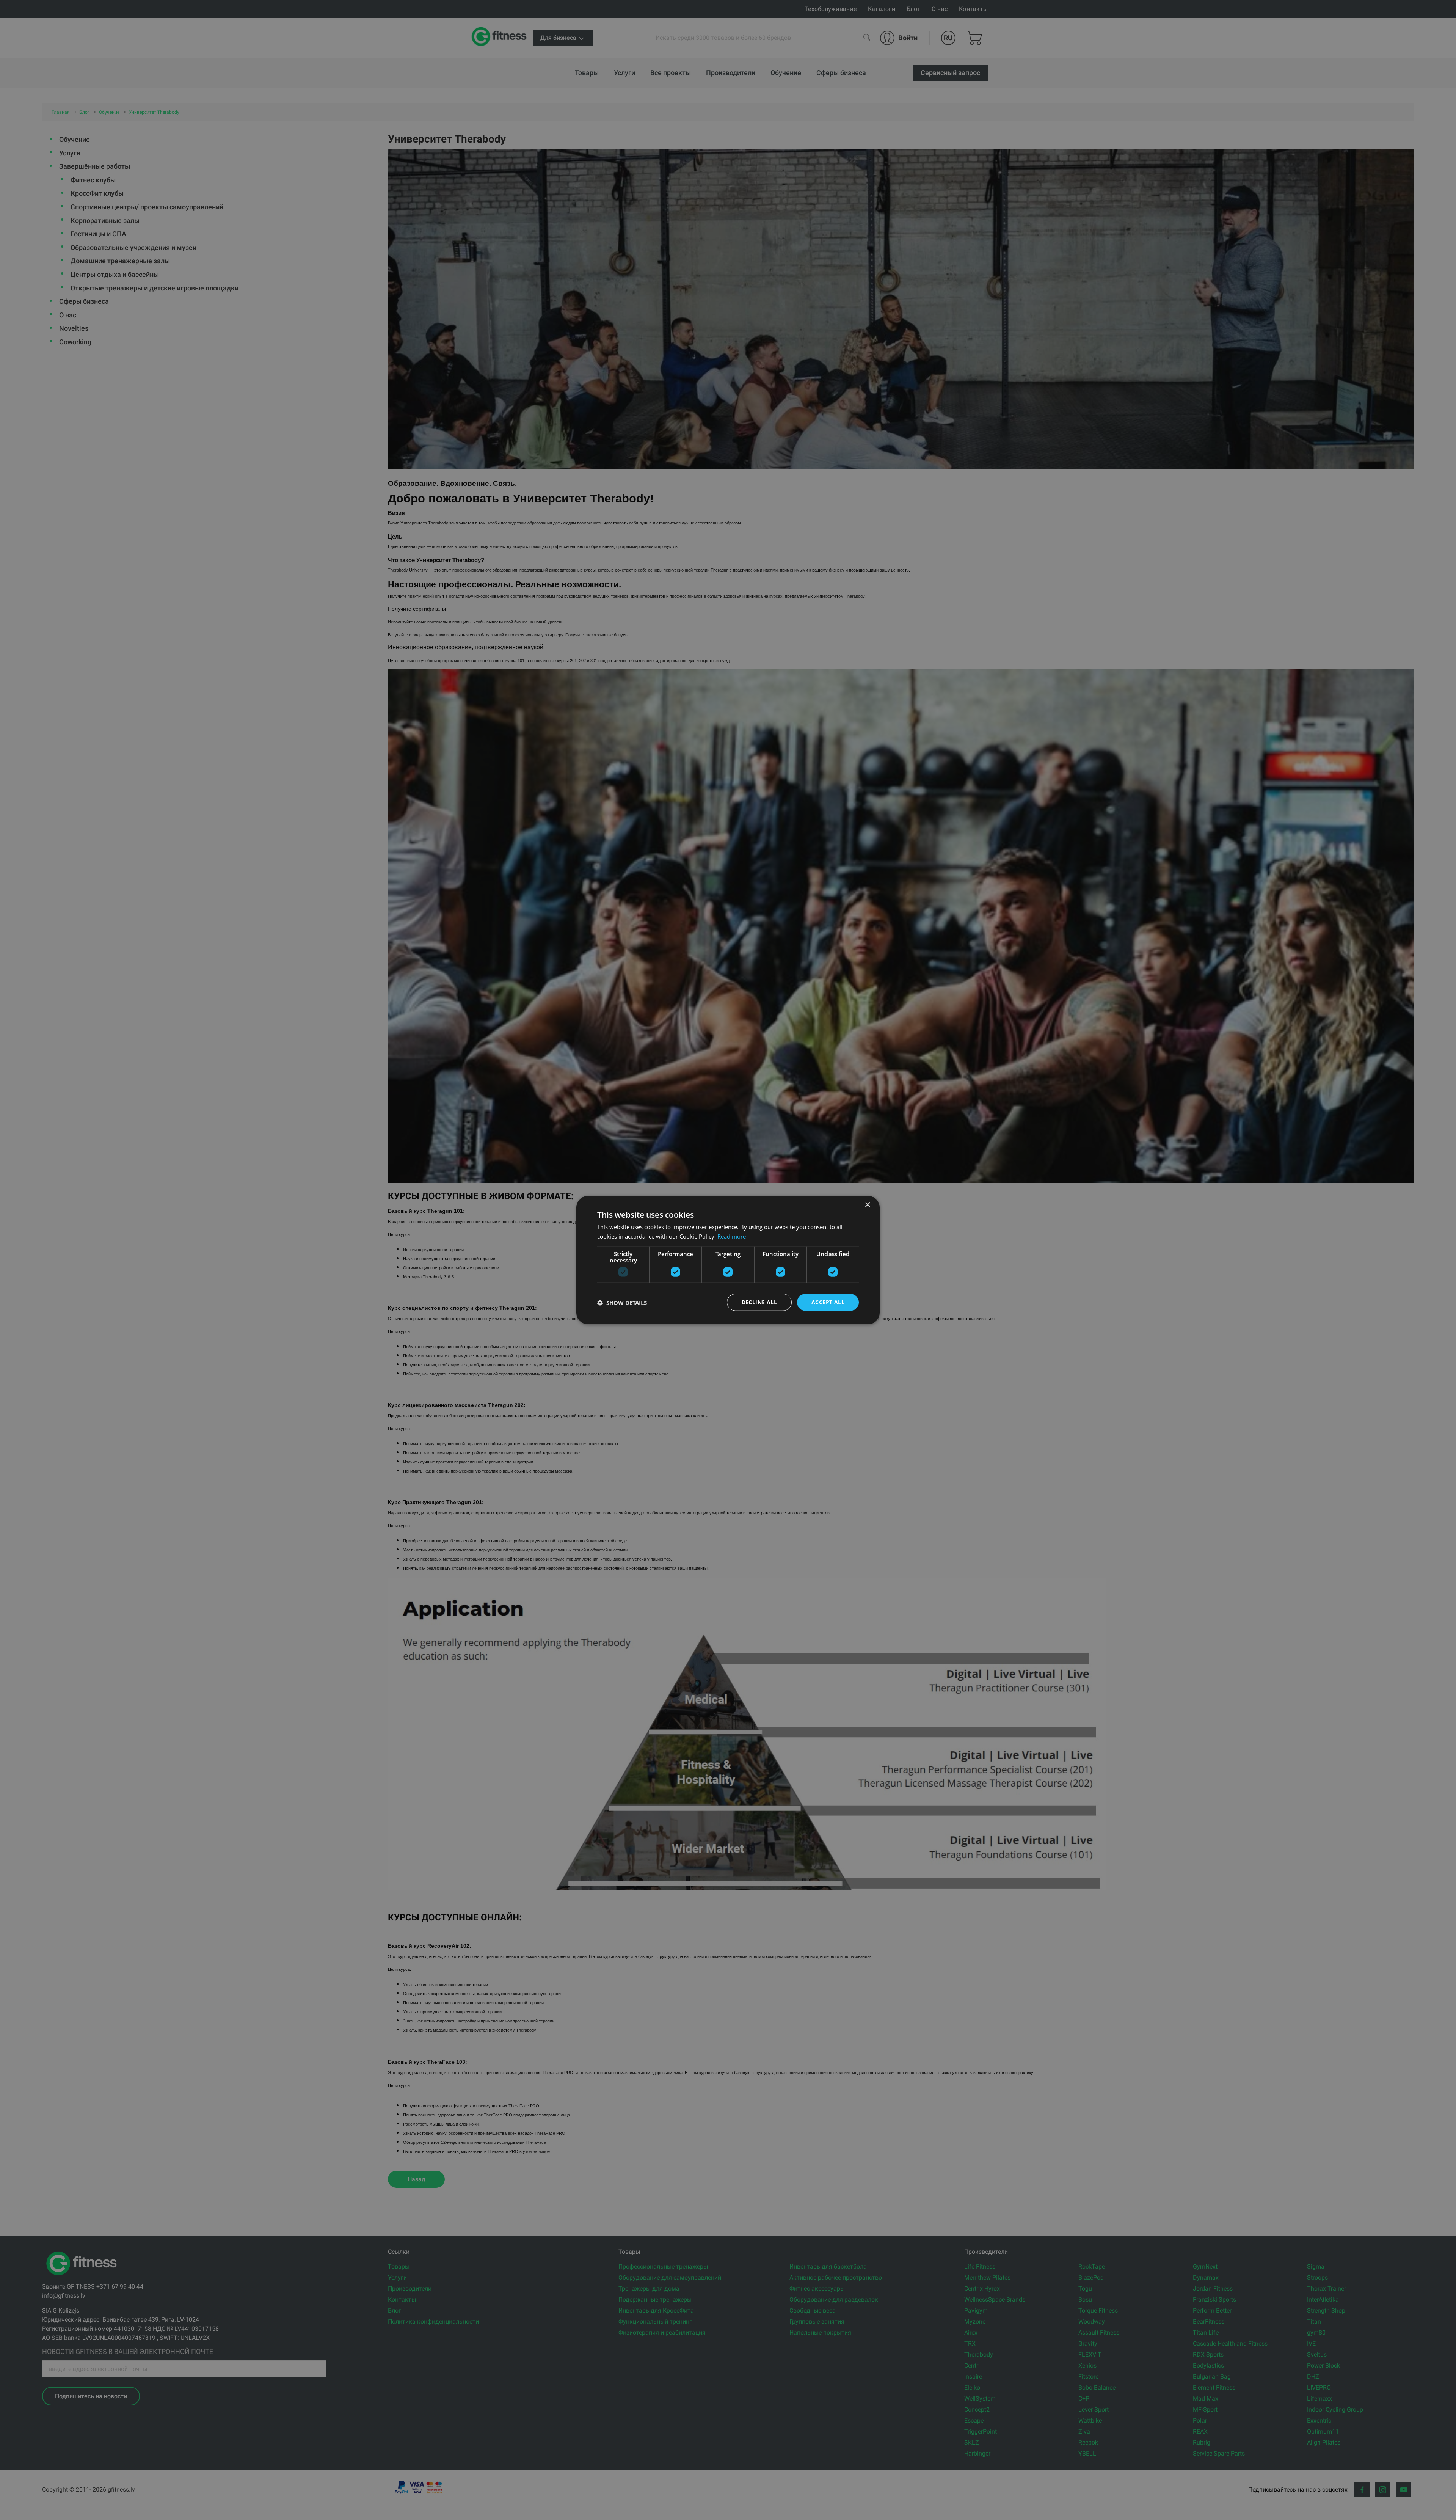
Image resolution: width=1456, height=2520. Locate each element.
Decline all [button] (759, 1302)
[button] (622, 1302)
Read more (732, 1236)
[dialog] (728, 1260)
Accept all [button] (828, 1302)
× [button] (867, 1205)
